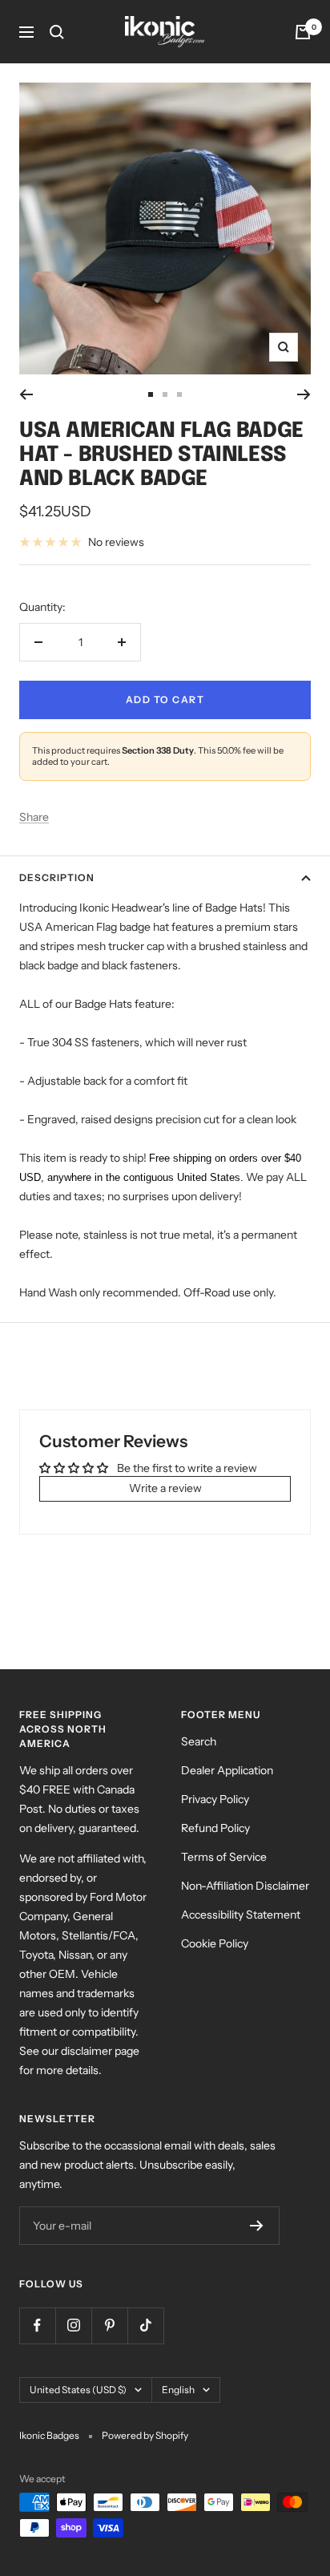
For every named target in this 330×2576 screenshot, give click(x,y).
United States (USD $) (78, 2390)
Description (57, 878)
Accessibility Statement (241, 1915)
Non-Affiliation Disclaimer (245, 1886)
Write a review (165, 1488)
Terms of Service (224, 1857)
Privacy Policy (215, 1799)
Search (199, 1741)
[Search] (57, 32)
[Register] (257, 2226)
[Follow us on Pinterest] (109, 2325)
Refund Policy (215, 1828)
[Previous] (26, 394)
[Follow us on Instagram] (73, 2325)
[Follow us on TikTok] (145, 2325)
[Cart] (303, 32)
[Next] (304, 394)
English (178, 2390)
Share (34, 817)
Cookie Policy (215, 1943)
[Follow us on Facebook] (37, 2325)
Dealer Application (227, 1770)
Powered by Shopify (145, 2435)
